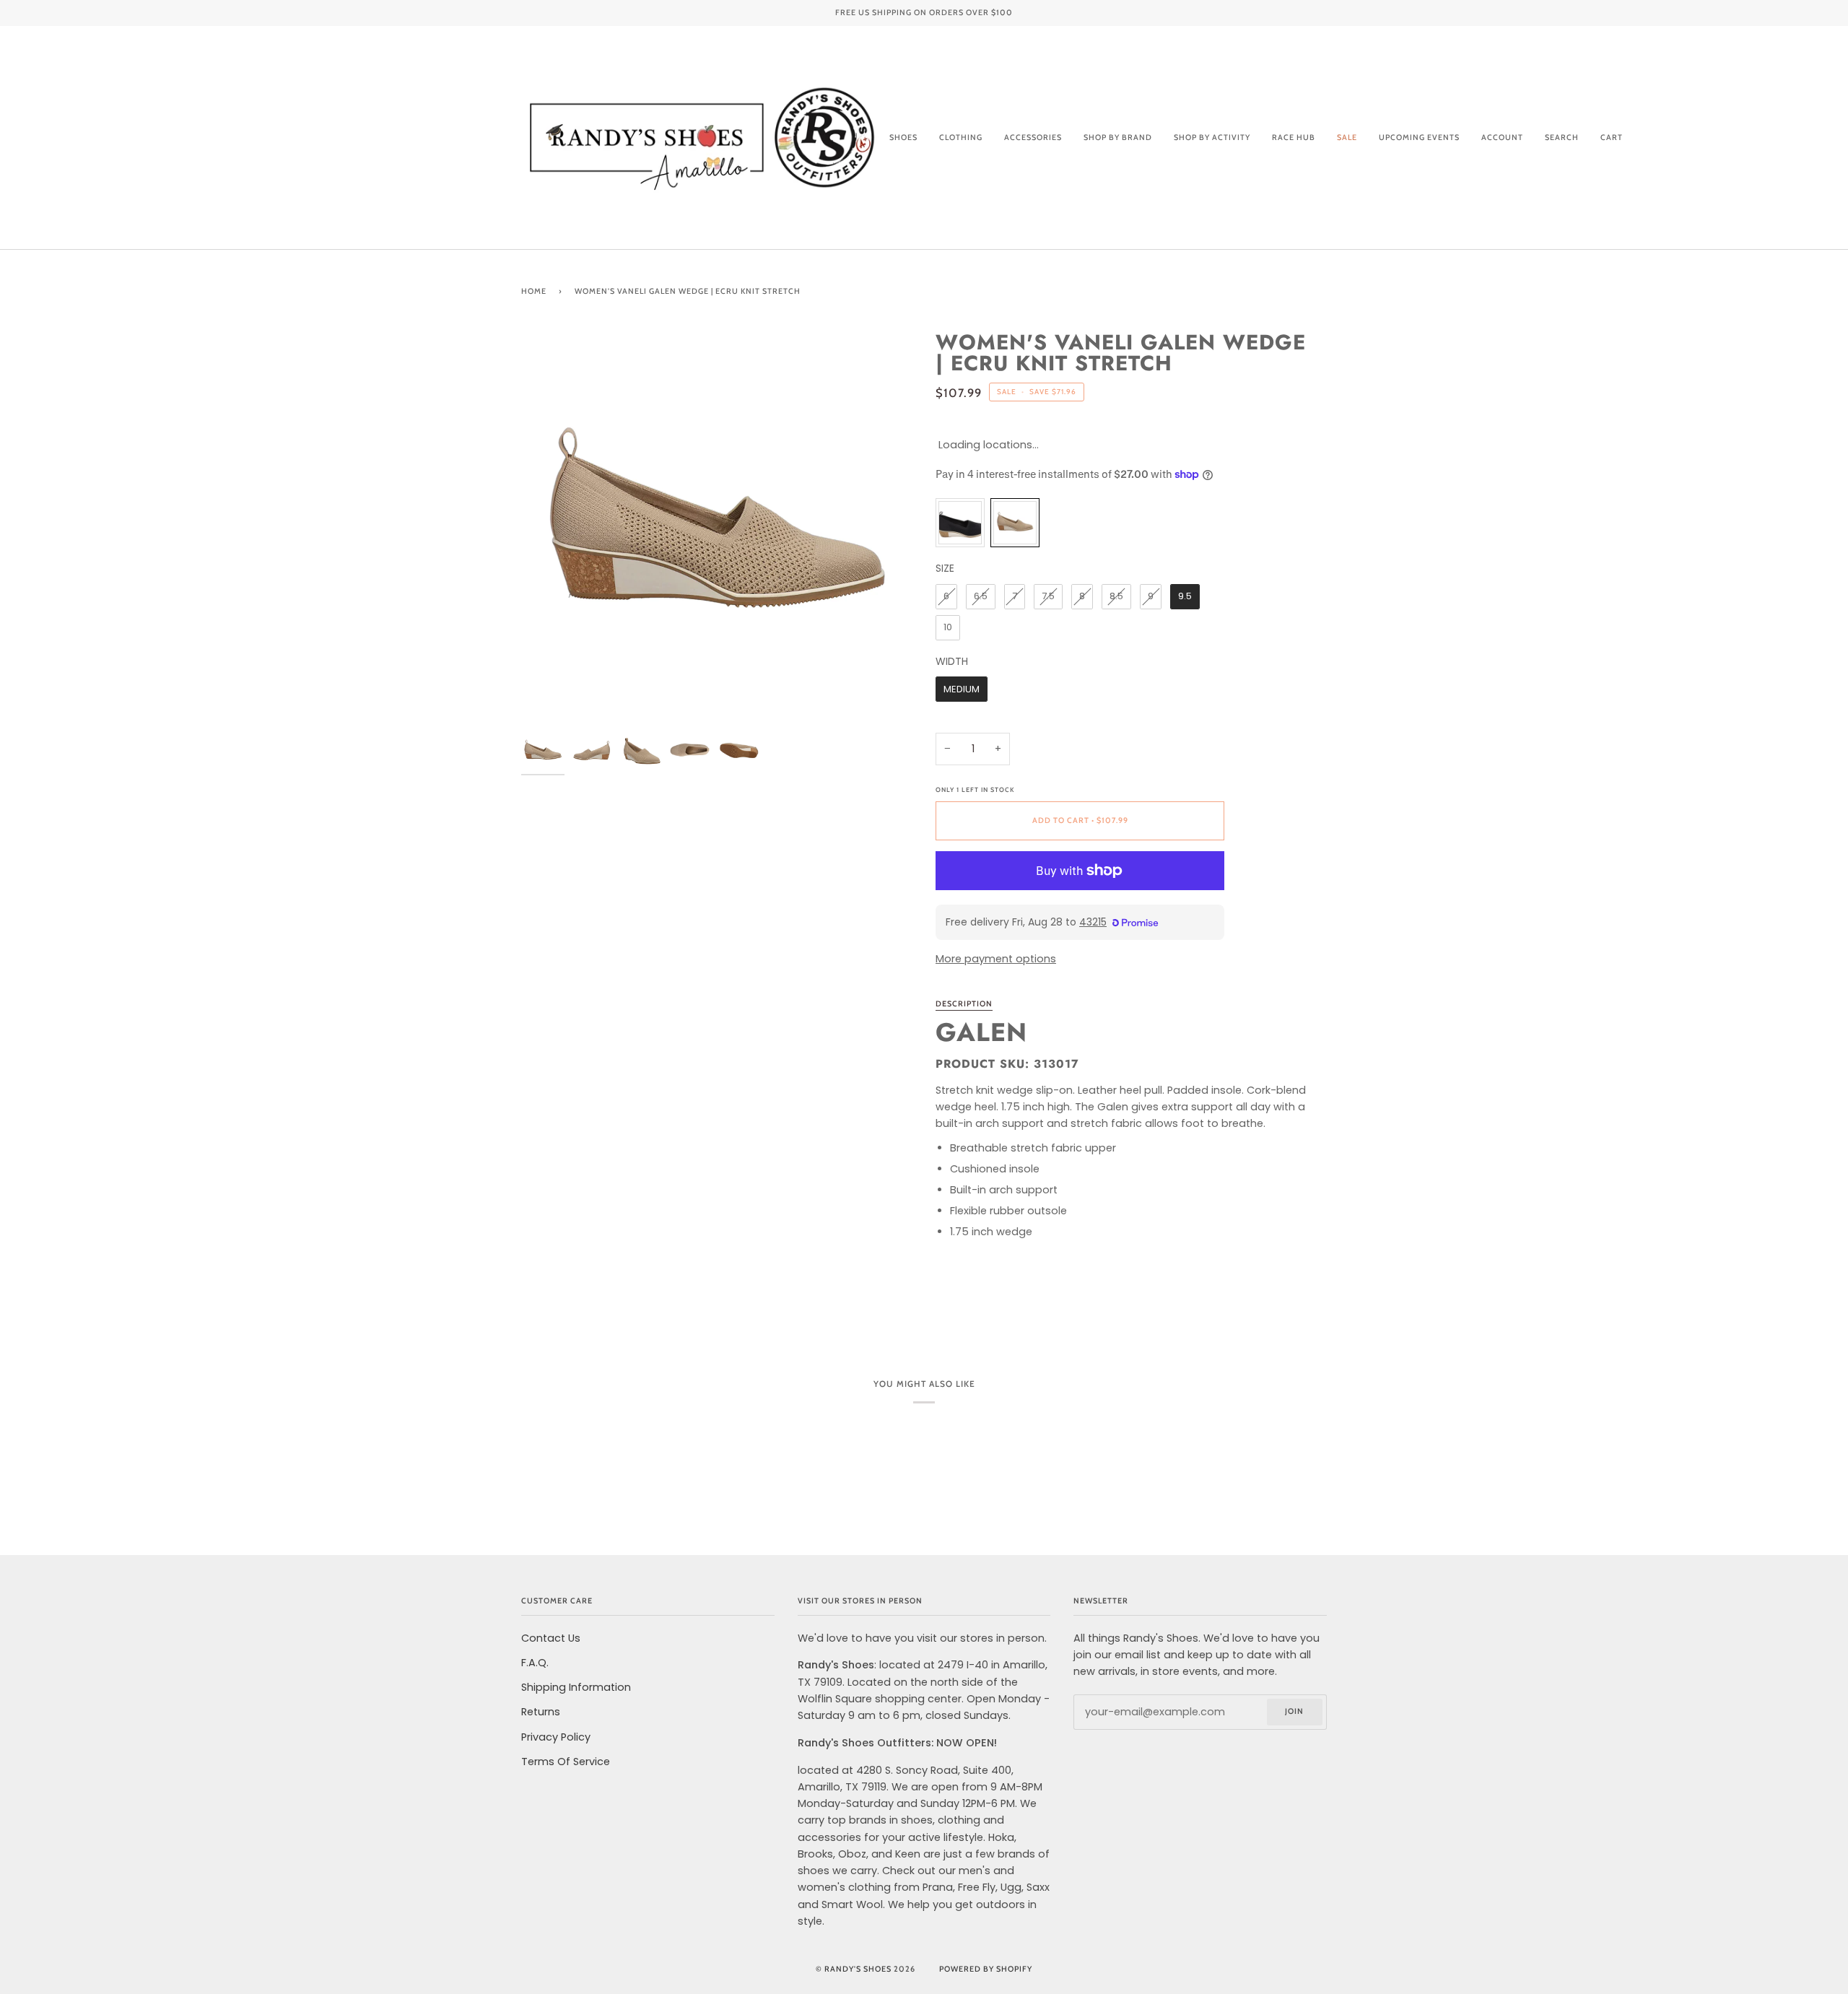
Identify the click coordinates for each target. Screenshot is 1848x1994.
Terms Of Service (566, 1762)
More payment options (996, 959)
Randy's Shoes (858, 1969)
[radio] (960, 523)
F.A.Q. (535, 1663)
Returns (541, 1712)
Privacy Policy (556, 1737)
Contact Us (551, 1638)
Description (964, 1004)
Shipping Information (576, 1687)
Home (534, 291)
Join (1294, 1711)
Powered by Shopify (986, 1969)
